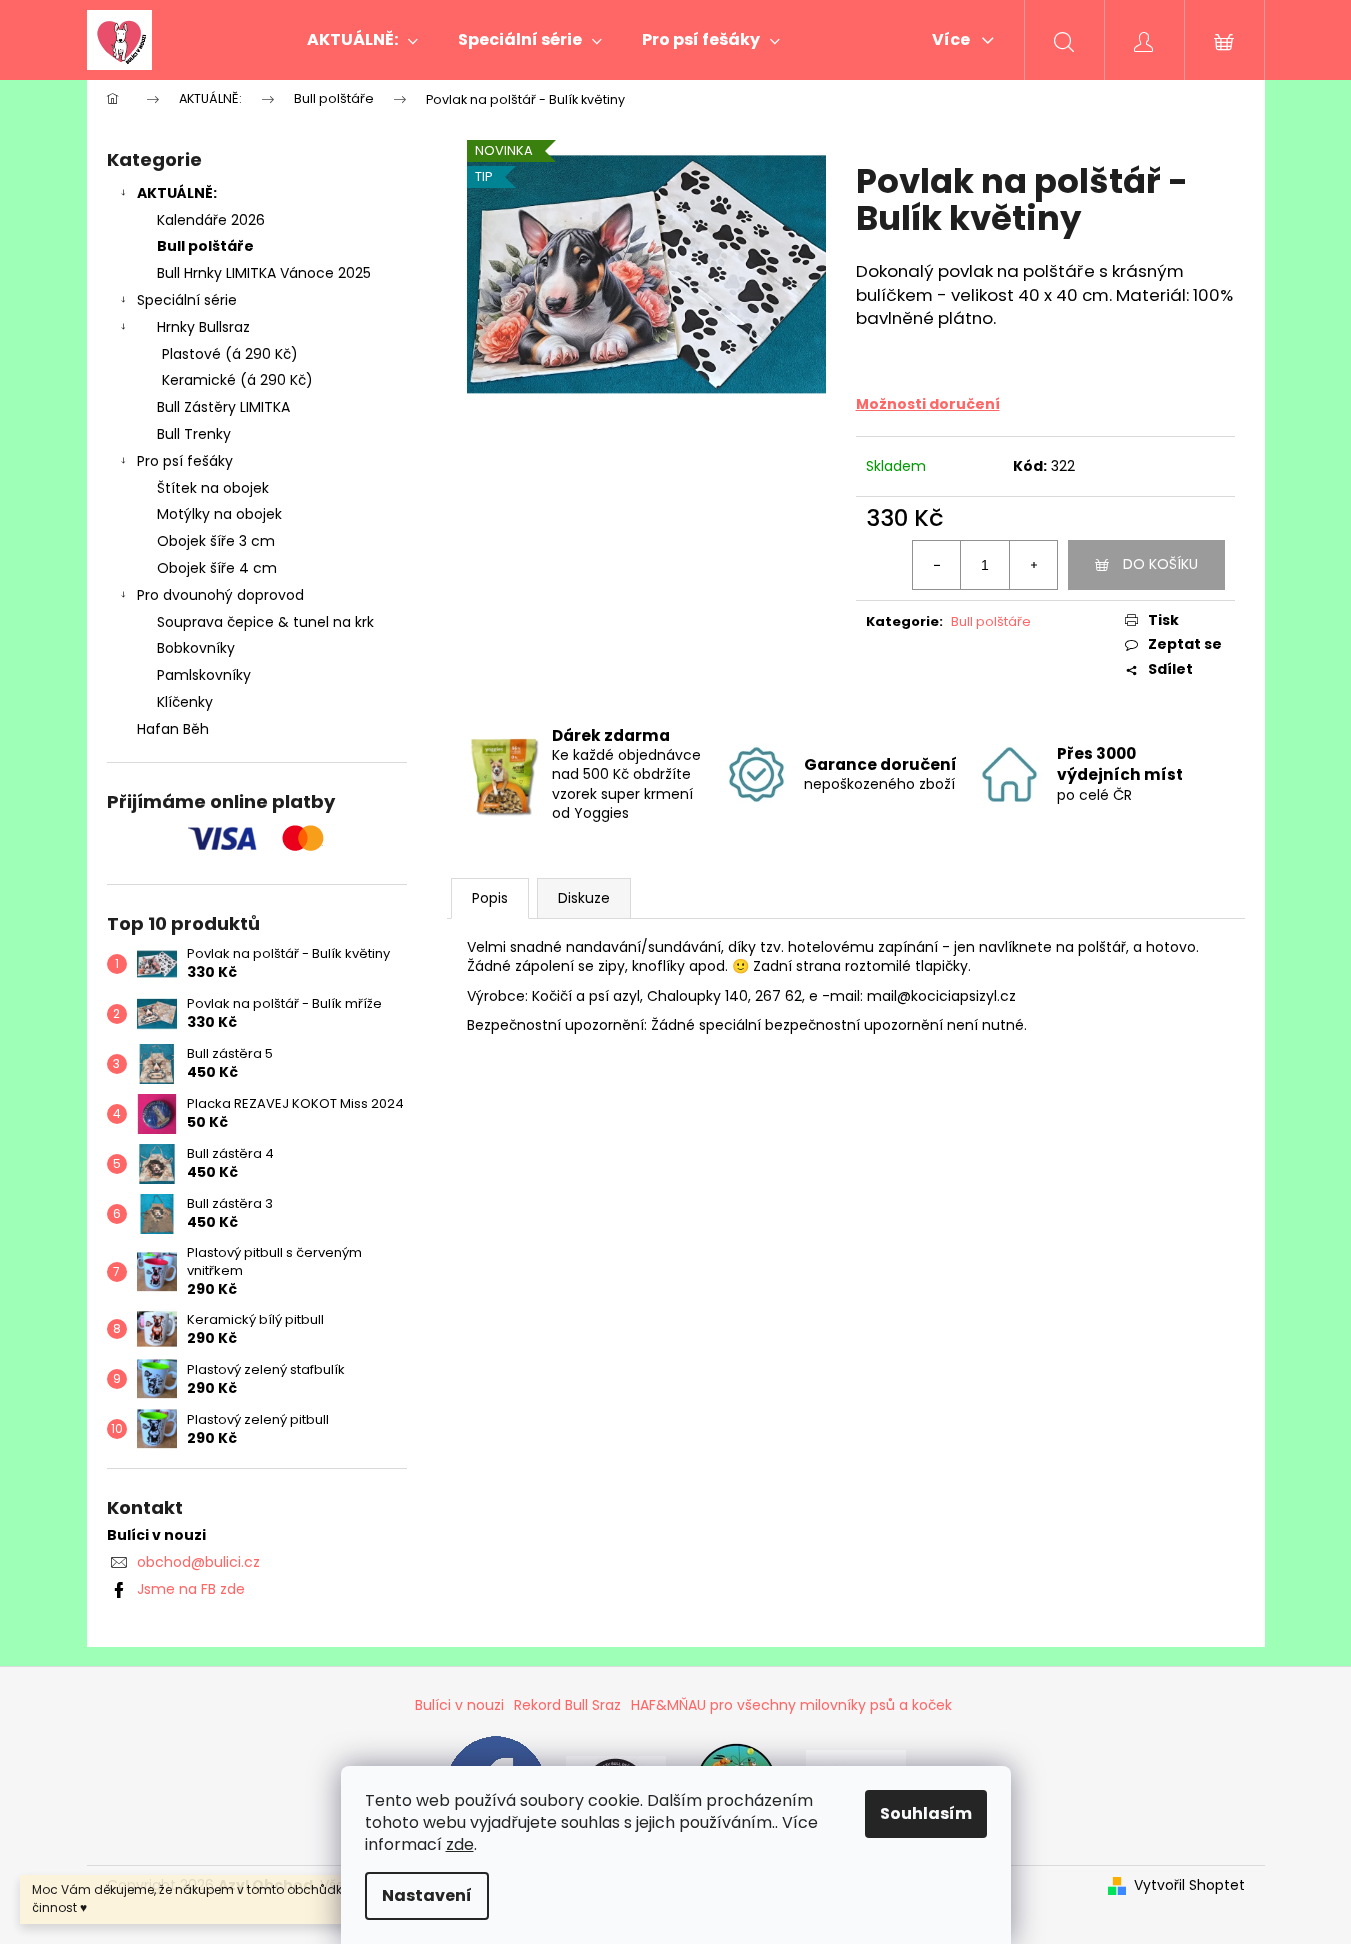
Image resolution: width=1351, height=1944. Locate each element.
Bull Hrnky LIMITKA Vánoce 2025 (264, 273)
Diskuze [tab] (584, 898)
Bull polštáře (205, 246)
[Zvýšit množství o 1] (1033, 565)
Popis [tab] (490, 898)
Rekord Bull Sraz (567, 1705)
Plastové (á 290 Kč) (230, 354)
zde (460, 1844)
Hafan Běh (173, 729)
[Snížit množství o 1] (937, 565)
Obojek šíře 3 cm (216, 541)
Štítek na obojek (213, 488)
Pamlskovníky (204, 675)
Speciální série (187, 300)
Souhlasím (926, 1813)
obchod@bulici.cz (198, 1562)
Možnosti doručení (928, 404)
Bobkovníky (196, 648)
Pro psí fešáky (185, 461)
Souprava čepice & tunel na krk (265, 622)
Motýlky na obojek (219, 514)
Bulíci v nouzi (459, 1705)
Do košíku (1160, 564)
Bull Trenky (194, 434)
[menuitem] (362, 40)
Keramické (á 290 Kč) (237, 380)
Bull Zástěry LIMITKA (223, 407)
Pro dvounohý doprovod (220, 595)
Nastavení (427, 1895)
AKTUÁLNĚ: (177, 193)
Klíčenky (185, 702)
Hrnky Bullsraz (203, 327)
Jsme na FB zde (191, 1589)
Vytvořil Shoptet (1189, 1885)
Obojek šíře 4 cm (217, 568)
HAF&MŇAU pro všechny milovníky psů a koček (791, 1705)
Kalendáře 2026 (211, 220)
